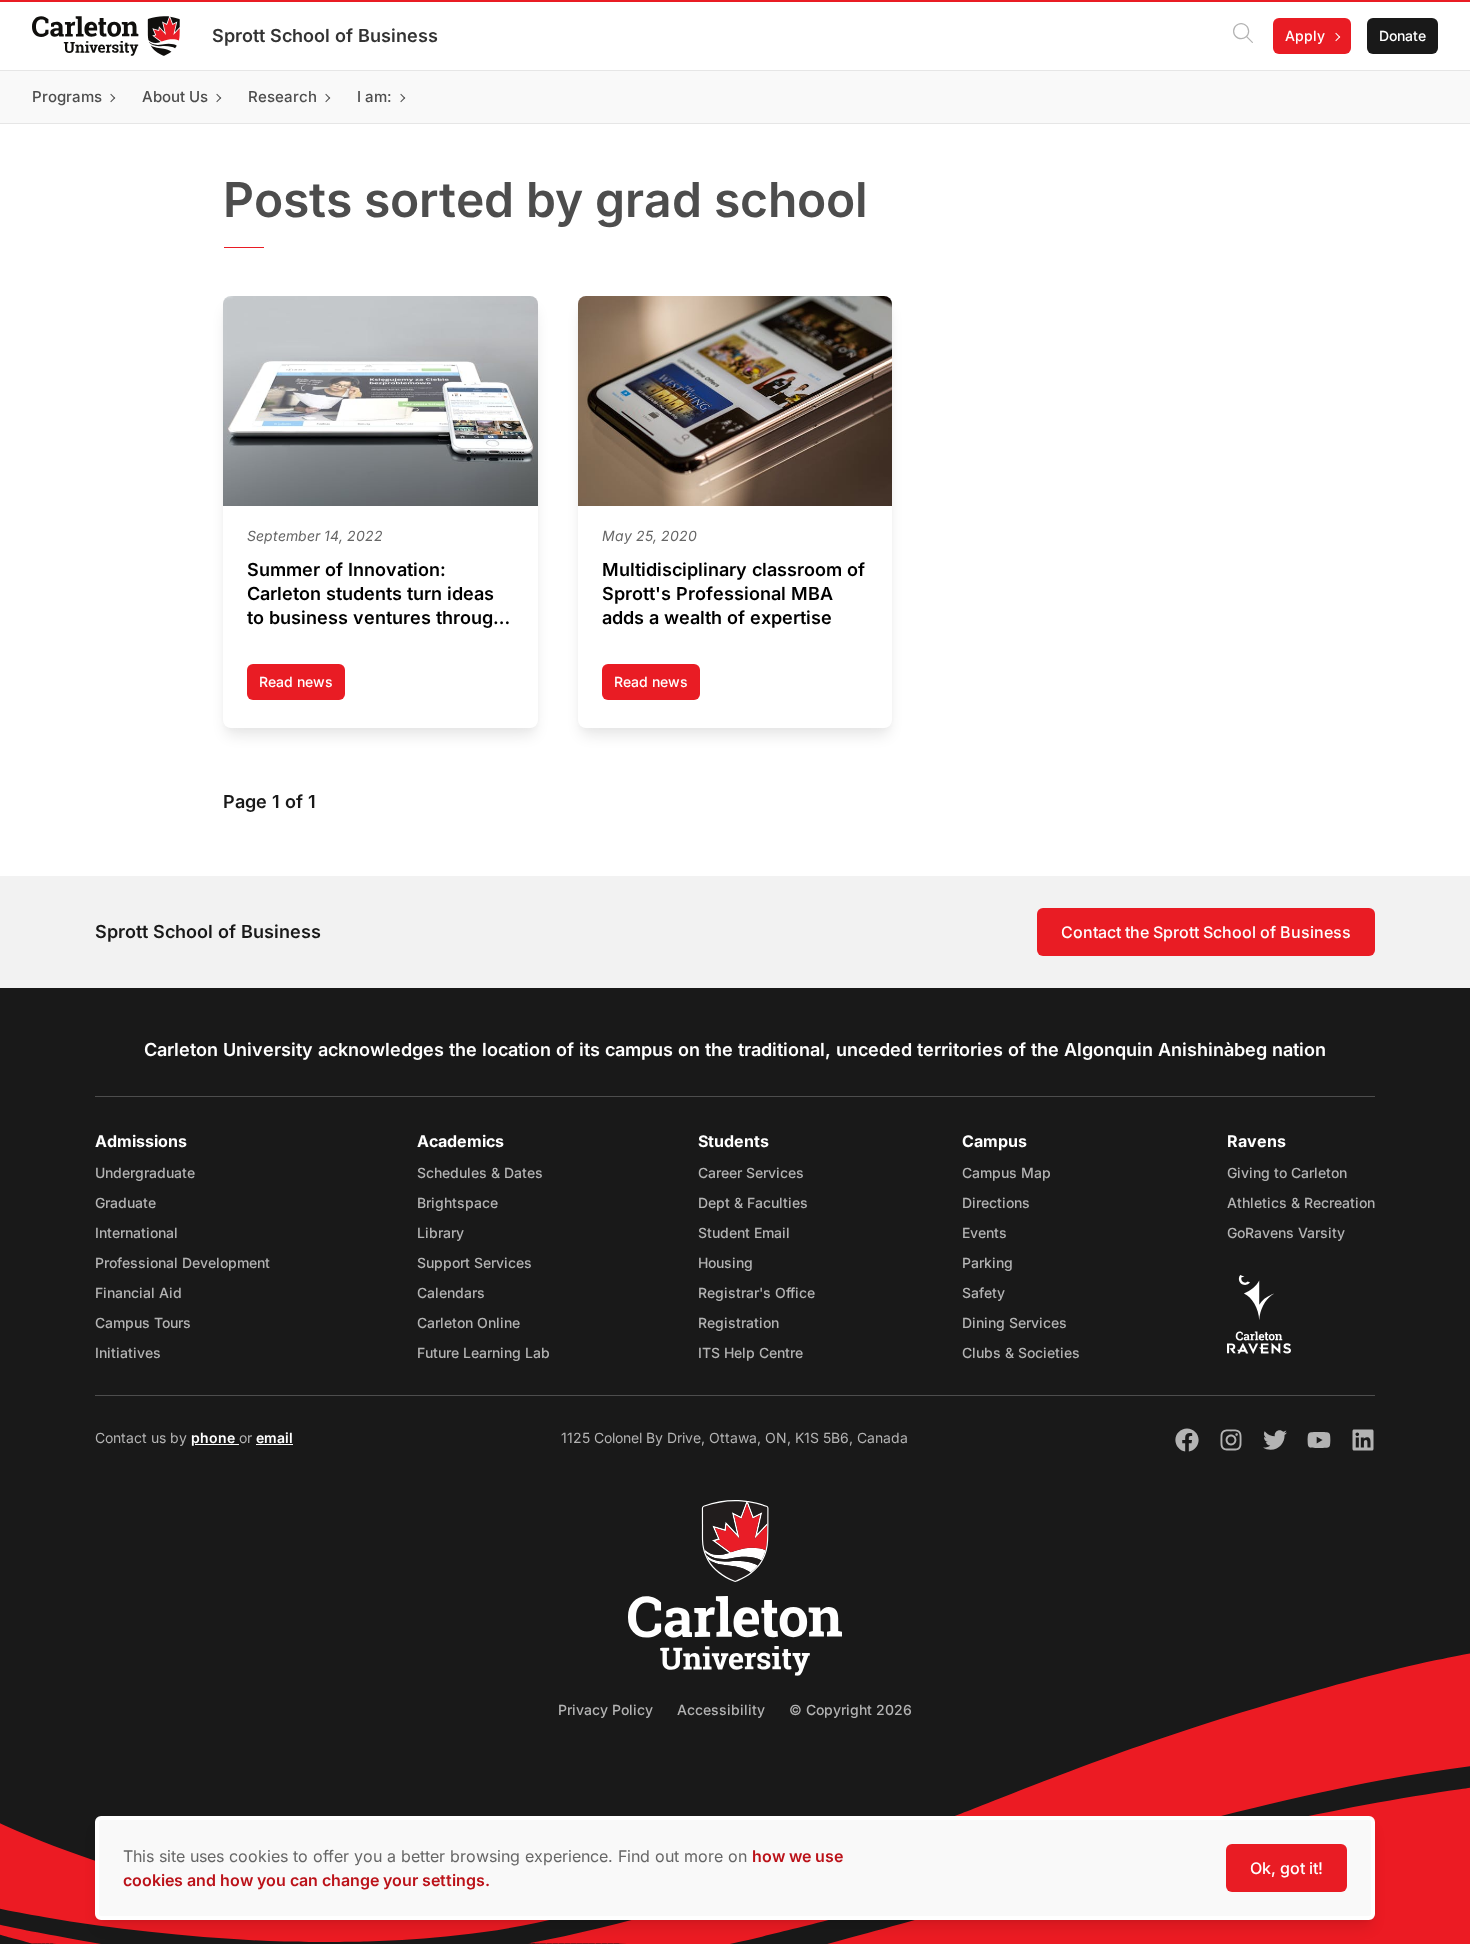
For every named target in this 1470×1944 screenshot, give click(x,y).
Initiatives (128, 1352)
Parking (987, 1262)
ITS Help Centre (750, 1352)
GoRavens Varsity (1286, 1232)
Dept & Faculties (753, 1202)
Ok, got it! (1286, 1868)
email (274, 1437)
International (136, 1232)
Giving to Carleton (1287, 1172)
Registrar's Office (756, 1292)
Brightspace (457, 1202)
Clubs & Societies (1021, 1352)
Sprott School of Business (325, 35)
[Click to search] (1243, 36)
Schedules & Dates (480, 1172)
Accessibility (721, 1709)
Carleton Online (468, 1322)
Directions (996, 1202)
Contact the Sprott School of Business (1206, 932)
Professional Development (182, 1262)
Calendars (451, 1292)
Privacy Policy (605, 1709)
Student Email (744, 1232)
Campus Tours (143, 1322)
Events (984, 1232)
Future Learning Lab (483, 1352)
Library (440, 1232)
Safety (983, 1292)
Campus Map (1006, 1172)
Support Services (474, 1262)
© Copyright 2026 (850, 1709)
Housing (725, 1262)
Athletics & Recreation (1301, 1202)
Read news (302, 686)
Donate (1402, 35)
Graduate (125, 1202)
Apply (1305, 35)
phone (215, 1437)
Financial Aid (138, 1292)
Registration (738, 1322)
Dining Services (1014, 1322)
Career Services (751, 1172)
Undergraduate (145, 1172)
